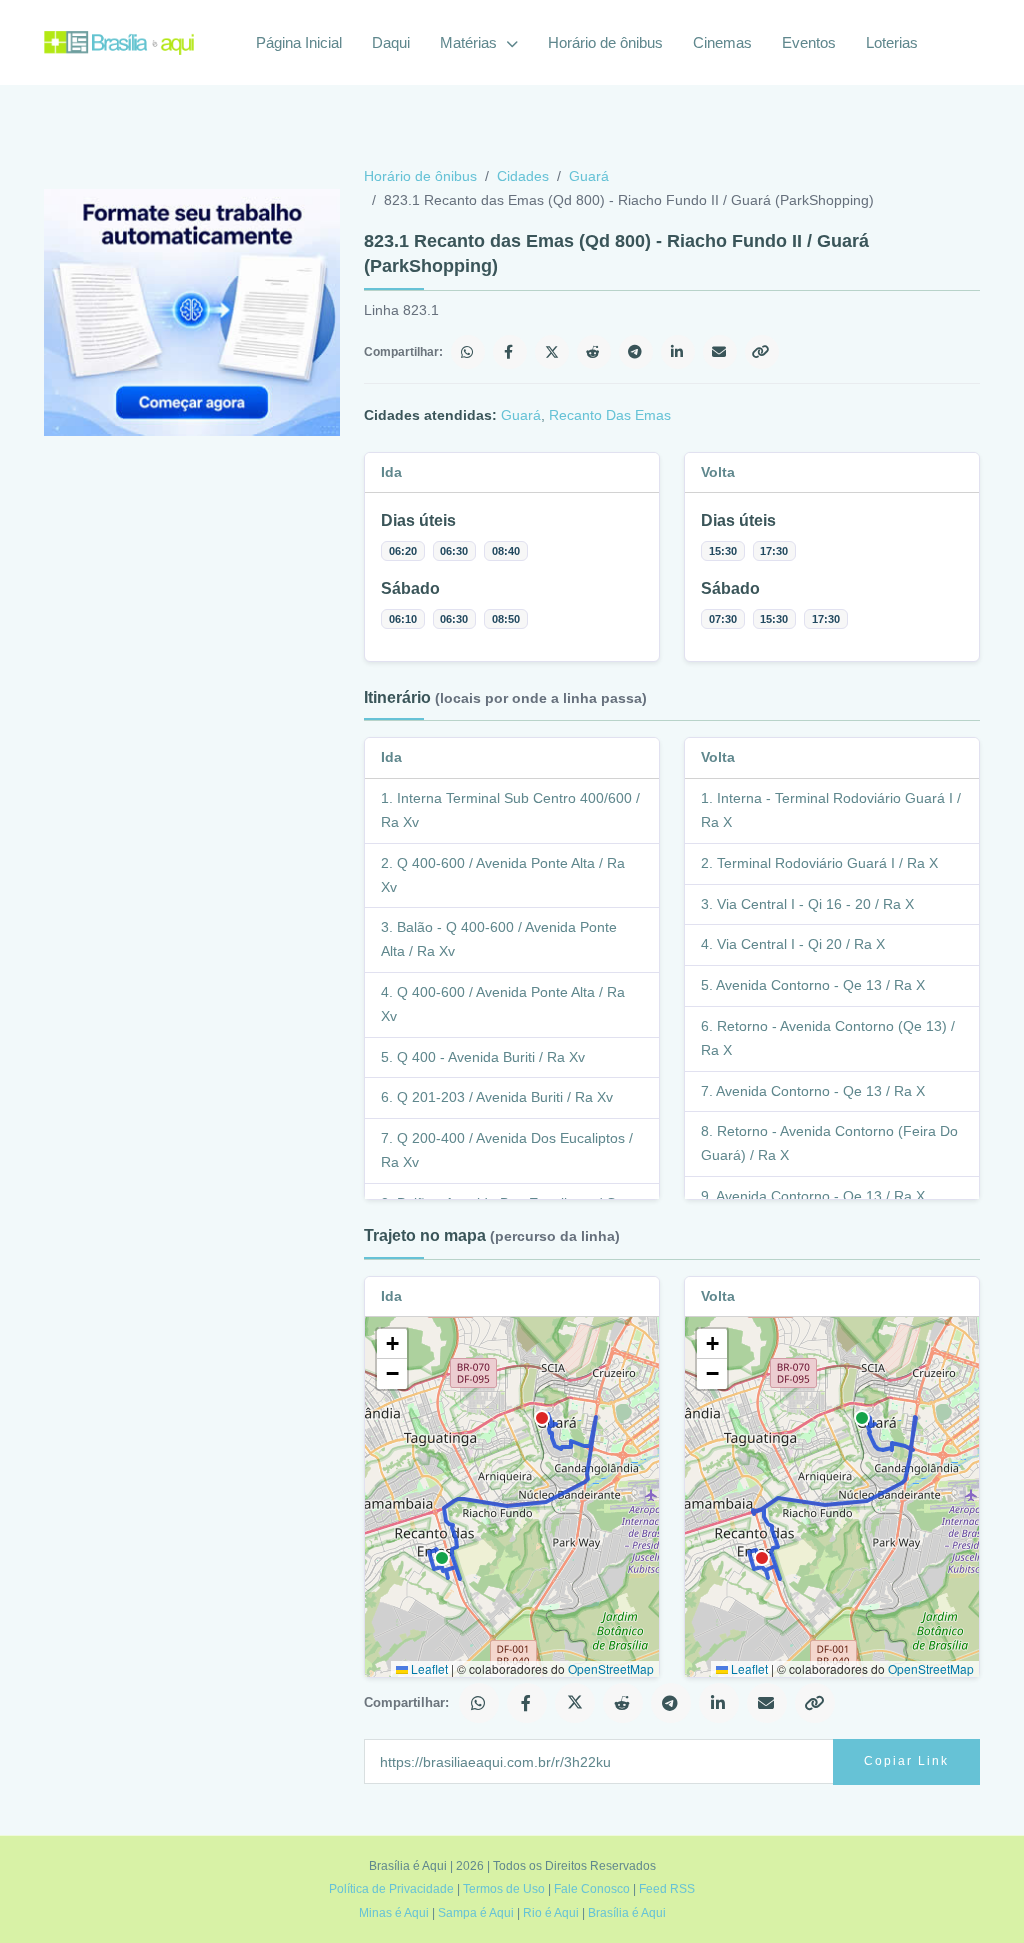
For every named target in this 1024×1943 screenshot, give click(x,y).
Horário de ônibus (605, 42)
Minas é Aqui (394, 1913)
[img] (512, 1497)
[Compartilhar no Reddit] (594, 352)
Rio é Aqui (551, 1913)
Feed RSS (667, 1889)
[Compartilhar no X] (552, 352)
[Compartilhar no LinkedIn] (678, 352)
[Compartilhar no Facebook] (510, 352)
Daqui (391, 42)
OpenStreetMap (611, 1668)
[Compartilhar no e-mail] (720, 352)
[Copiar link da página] (762, 352)
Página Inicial (299, 42)
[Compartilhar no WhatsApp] (468, 352)
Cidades (523, 176)
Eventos (809, 42)
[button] (392, 1344)
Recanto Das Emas (610, 415)
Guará (589, 176)
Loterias (892, 42)
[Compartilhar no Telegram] (636, 352)
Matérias (470, 42)
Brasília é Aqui (627, 1913)
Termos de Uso (504, 1889)
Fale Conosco (592, 1889)
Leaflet (428, 1668)
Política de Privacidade (391, 1889)
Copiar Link (906, 1761)
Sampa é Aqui (476, 1913)
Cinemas (722, 42)
